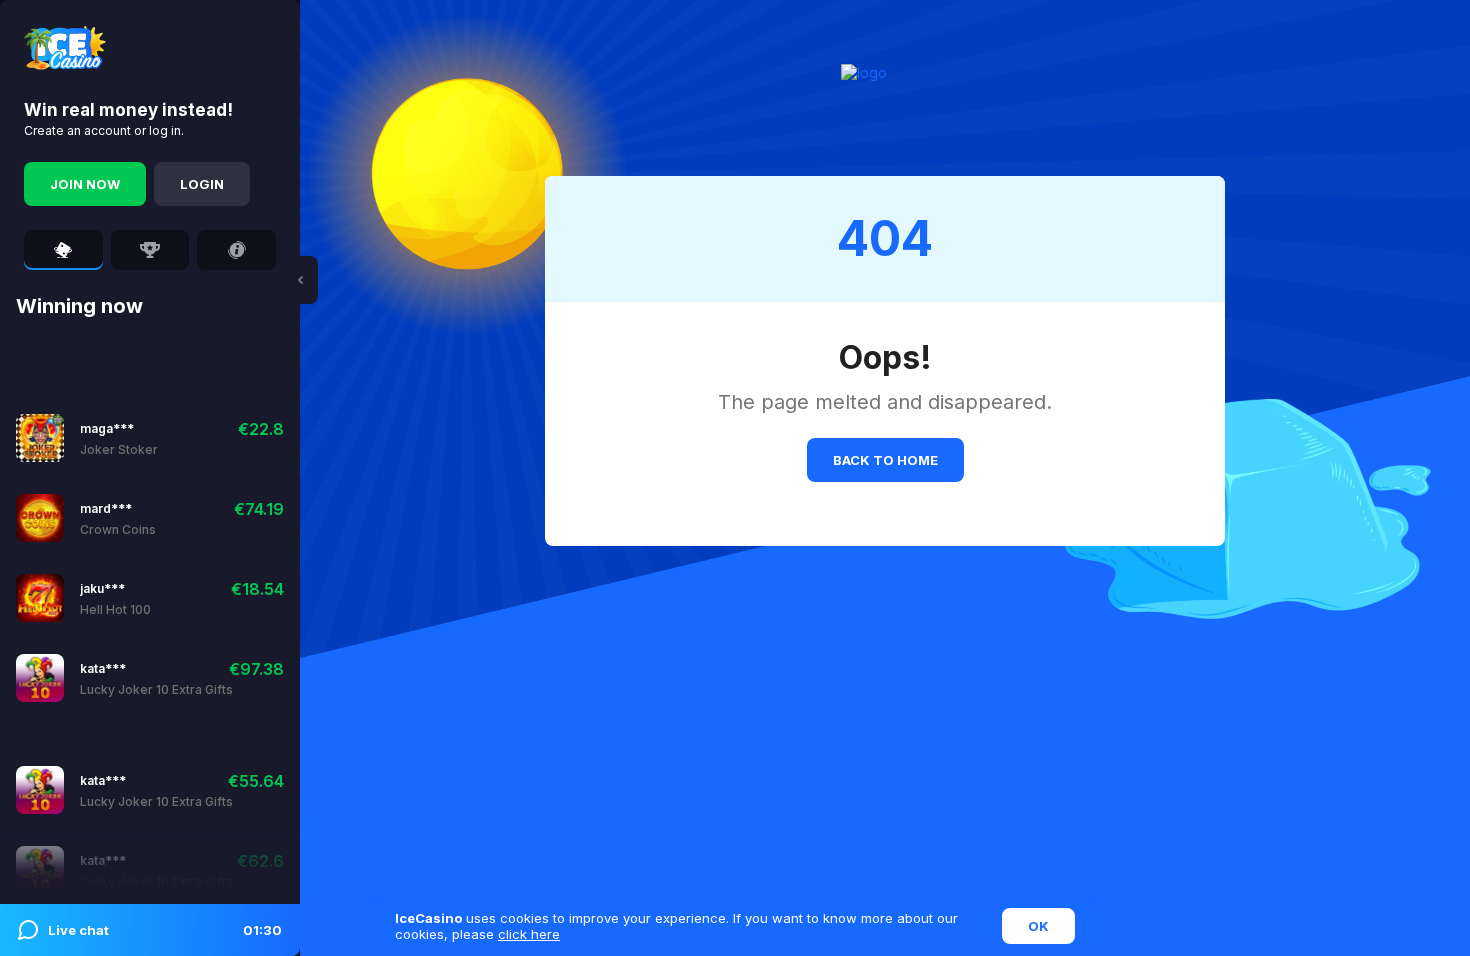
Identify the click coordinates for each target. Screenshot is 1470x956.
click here (529, 934)
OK (1038, 926)
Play (95, 437)
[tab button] (63, 250)
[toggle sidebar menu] (300, 280)
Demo (148, 437)
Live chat (165, 930)
